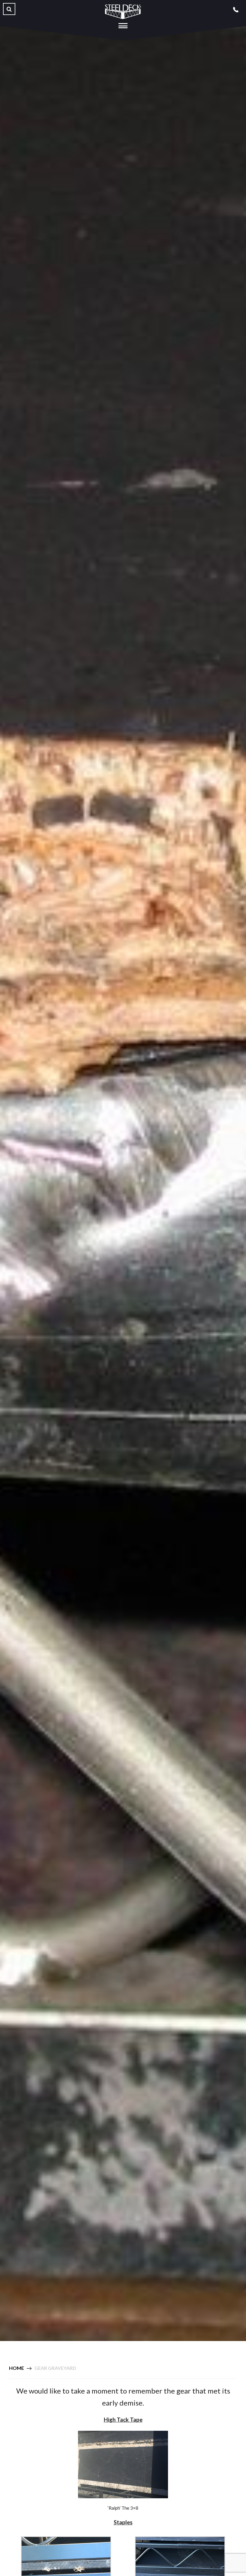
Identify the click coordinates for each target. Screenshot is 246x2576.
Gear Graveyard (55, 2368)
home (16, 2368)
